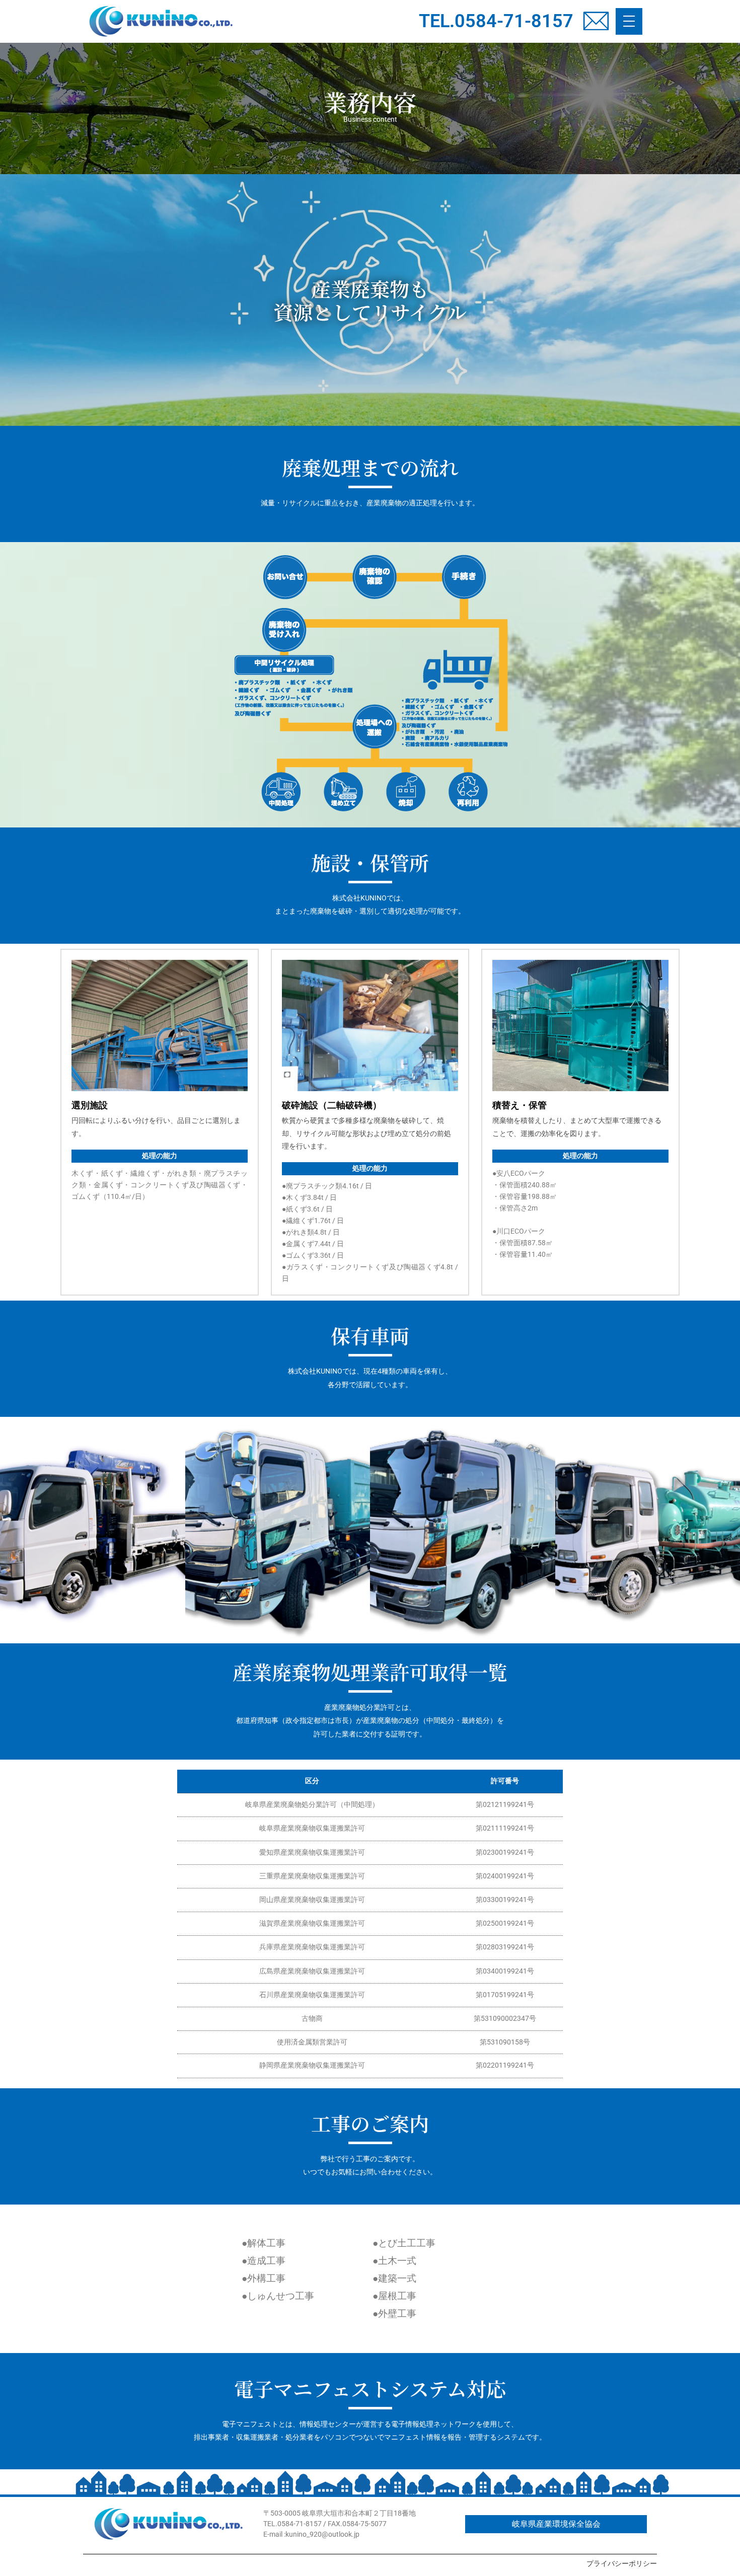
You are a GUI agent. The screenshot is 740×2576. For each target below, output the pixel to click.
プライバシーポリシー (622, 2563)
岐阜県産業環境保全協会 (556, 2524)
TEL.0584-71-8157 (496, 21)
